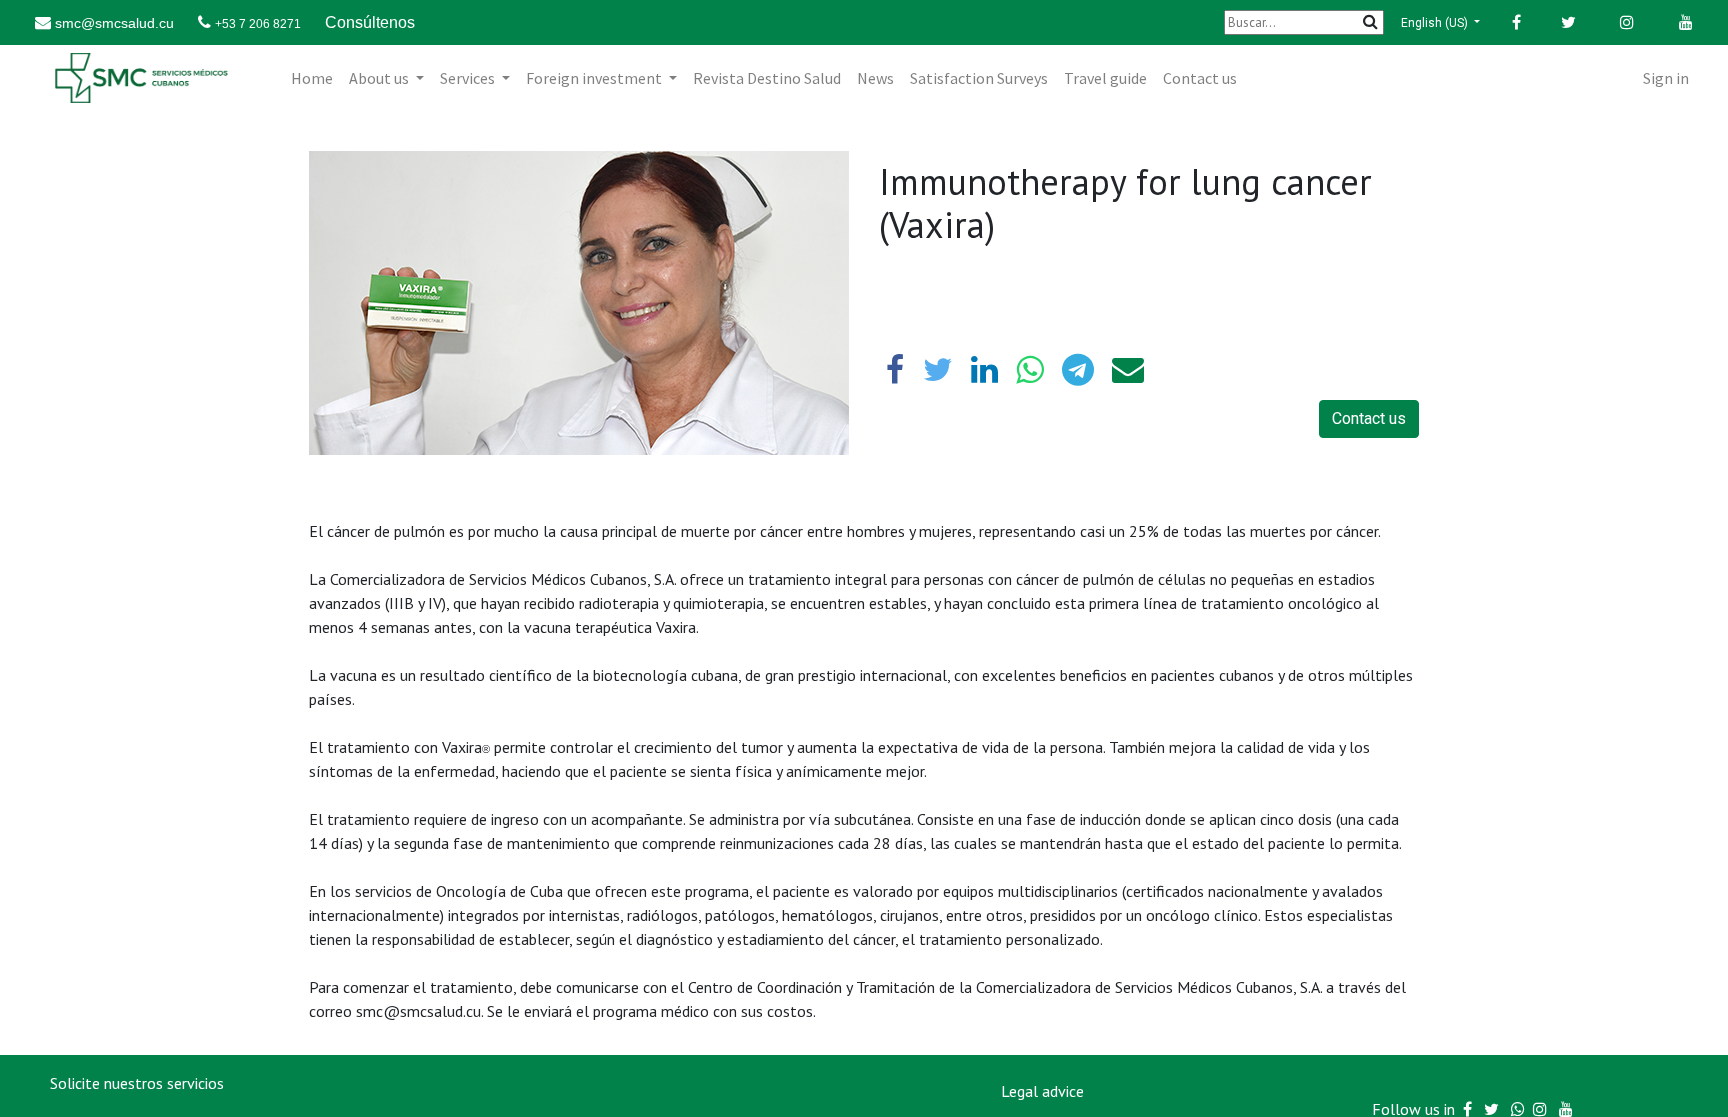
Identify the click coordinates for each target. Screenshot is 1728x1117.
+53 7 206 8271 (258, 24)
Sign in (1666, 78)
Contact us (1369, 418)
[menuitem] (312, 78)
